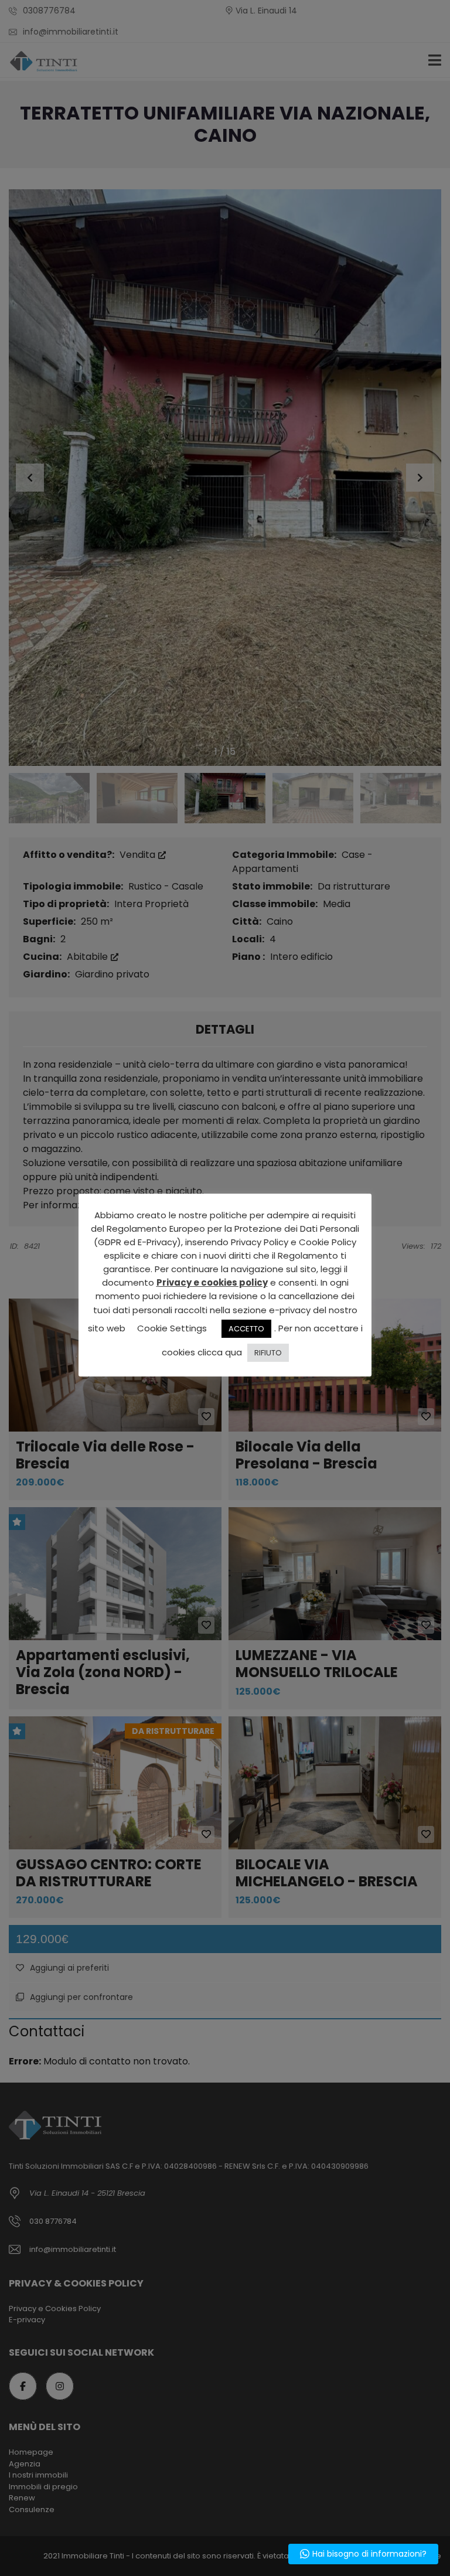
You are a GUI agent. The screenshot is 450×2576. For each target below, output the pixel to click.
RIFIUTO (268, 1353)
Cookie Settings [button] (172, 1328)
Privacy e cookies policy (212, 1282)
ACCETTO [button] (246, 1329)
